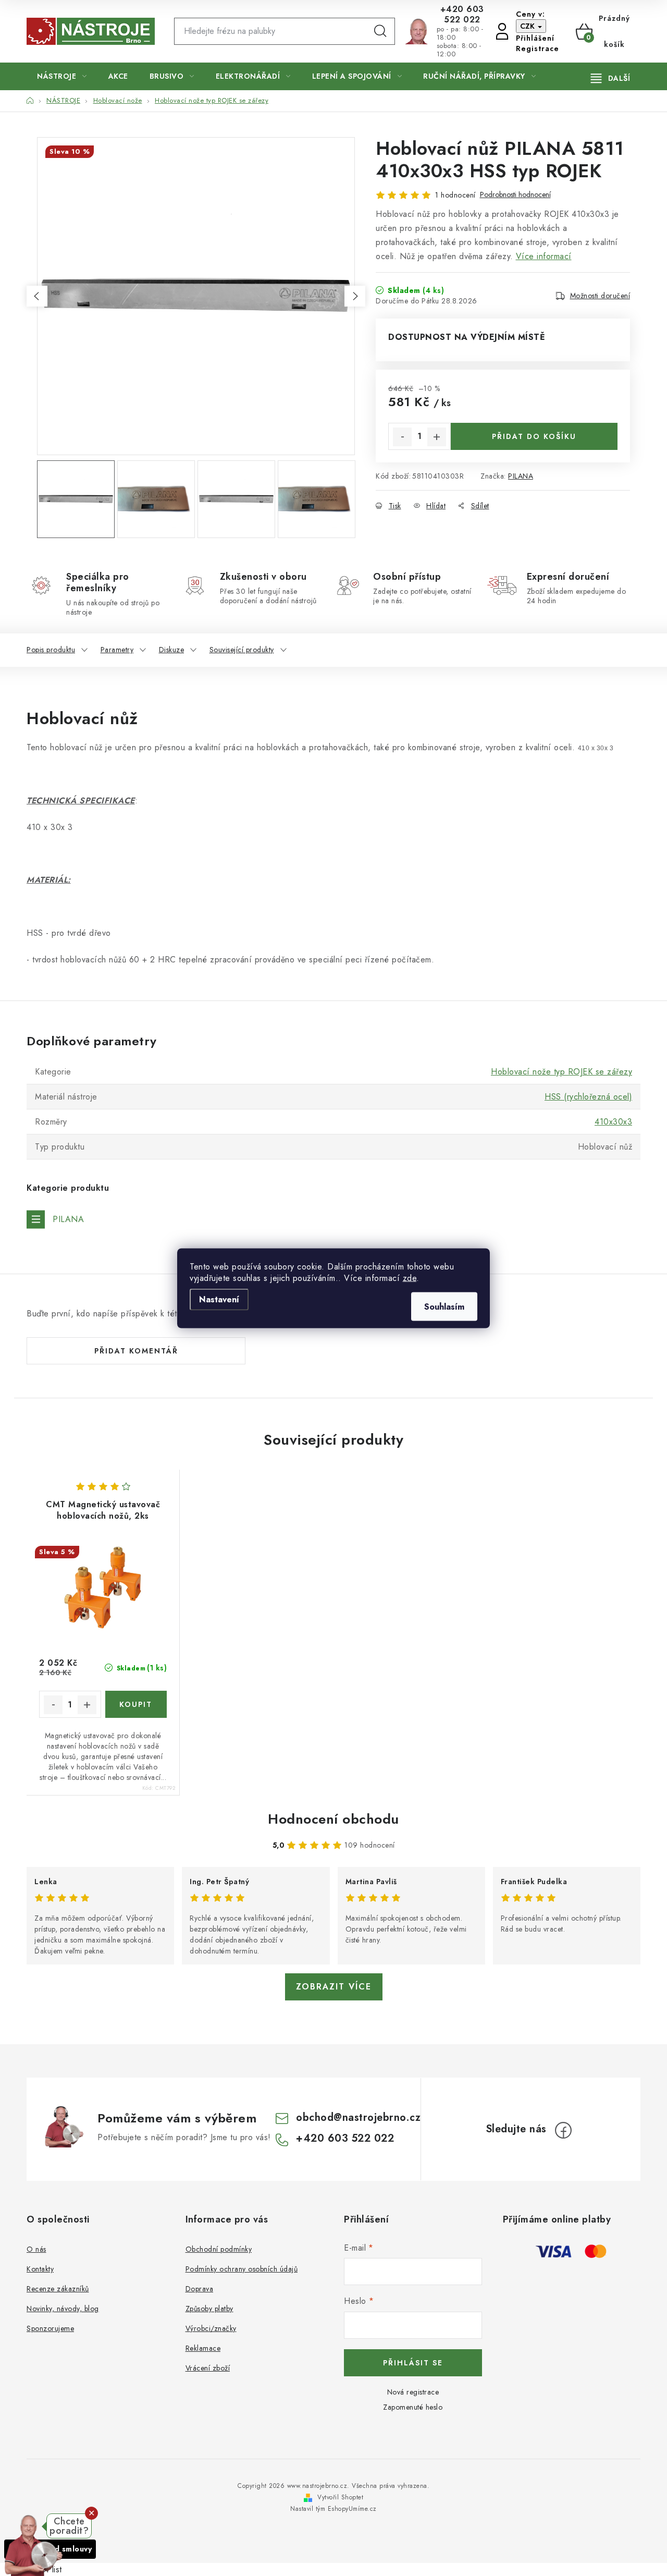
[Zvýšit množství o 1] (437, 437)
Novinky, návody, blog (63, 2309)
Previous (37, 296)
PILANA (521, 476)
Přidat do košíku (534, 436)
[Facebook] (563, 2130)
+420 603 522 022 (462, 15)
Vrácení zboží (208, 2368)
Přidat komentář (136, 1351)
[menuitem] (62, 76)
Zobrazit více (334, 1987)
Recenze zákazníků (58, 2289)
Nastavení (219, 1299)
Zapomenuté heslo (413, 2407)
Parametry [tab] (117, 650)
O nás (36, 2249)
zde (410, 1278)
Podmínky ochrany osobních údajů (242, 2269)
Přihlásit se (413, 2363)
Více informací (544, 256)
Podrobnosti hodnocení (515, 195)
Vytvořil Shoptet (340, 2497)
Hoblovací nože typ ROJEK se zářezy (561, 1072)
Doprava (200, 2289)
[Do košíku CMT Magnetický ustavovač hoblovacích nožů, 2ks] (136, 1704)
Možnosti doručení (600, 296)
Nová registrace (413, 2392)
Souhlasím (444, 1306)
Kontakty (40, 2269)
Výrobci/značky (211, 2328)
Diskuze (172, 650)
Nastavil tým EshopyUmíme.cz (333, 2509)
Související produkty (242, 650)
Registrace (538, 48)
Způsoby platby (209, 2309)
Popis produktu (51, 650)
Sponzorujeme (50, 2328)
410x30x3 (613, 1122)
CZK (528, 26)
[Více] (610, 78)
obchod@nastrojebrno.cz (358, 2117)
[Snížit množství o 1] (402, 437)
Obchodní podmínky (219, 2249)
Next (355, 296)
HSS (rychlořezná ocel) (588, 1097)
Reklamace (203, 2348)
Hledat (380, 31)
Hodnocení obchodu (333, 1819)
